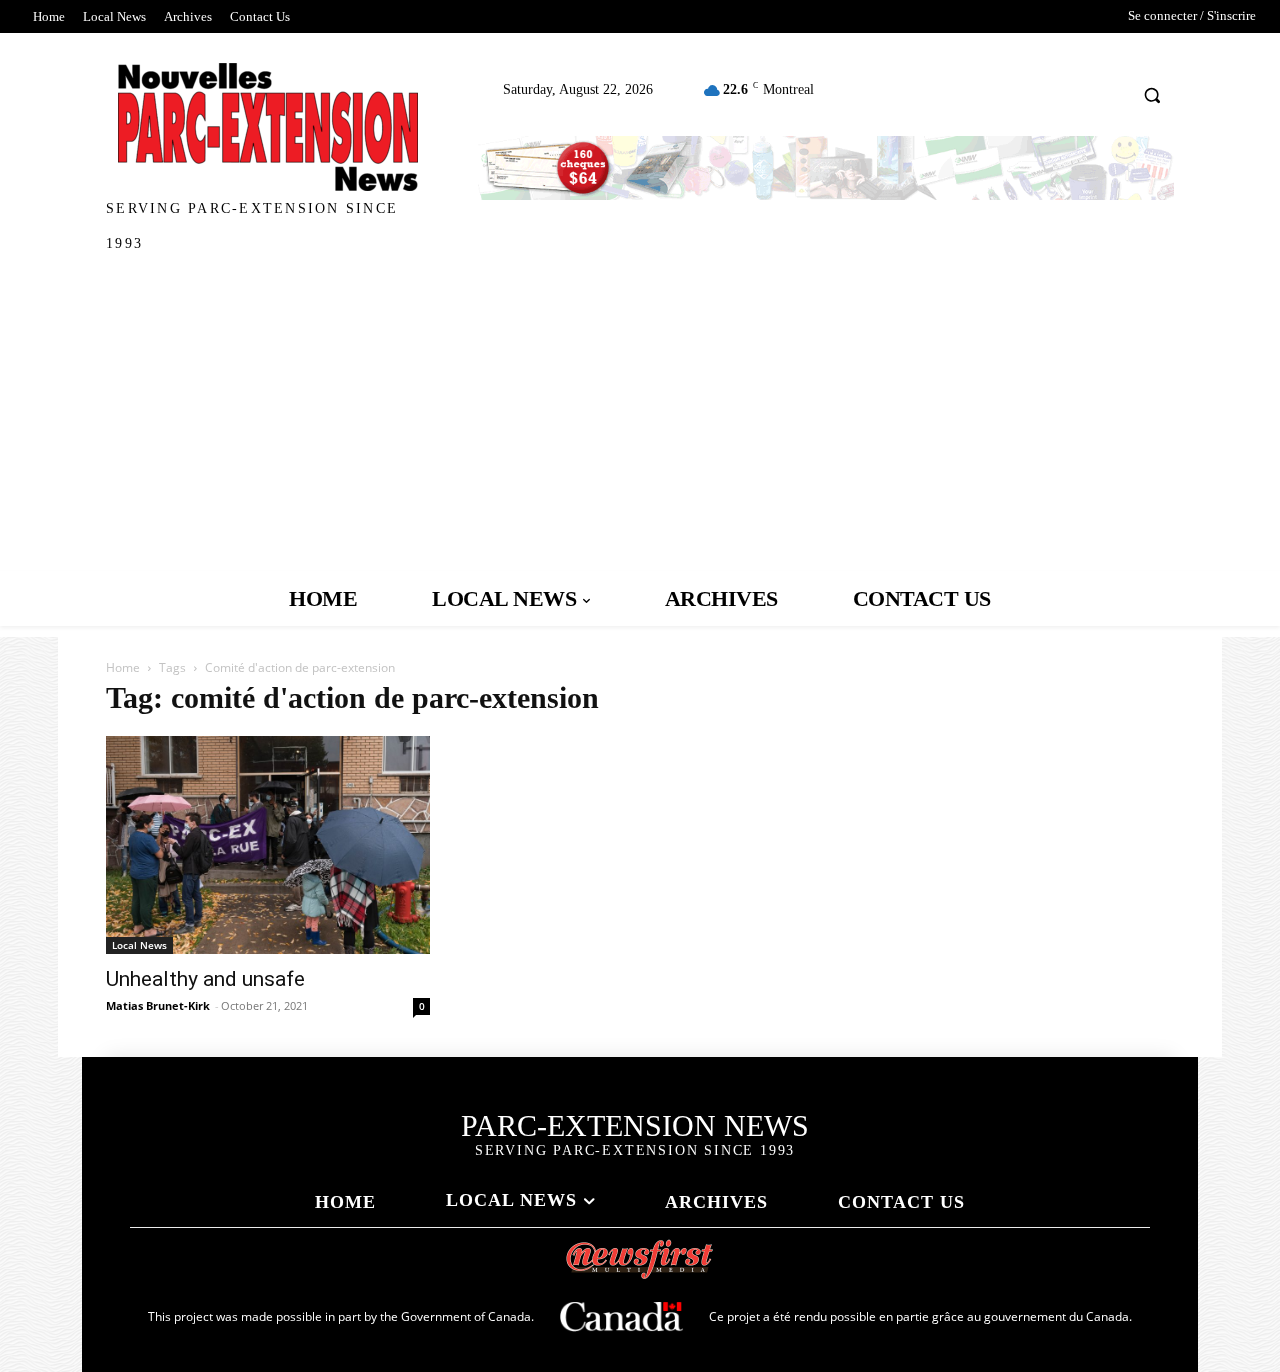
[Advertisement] (640, 421)
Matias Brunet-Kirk (158, 1005)
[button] (1152, 94)
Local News (139, 945)
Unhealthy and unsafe (205, 979)
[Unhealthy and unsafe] (268, 845)
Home (123, 667)
